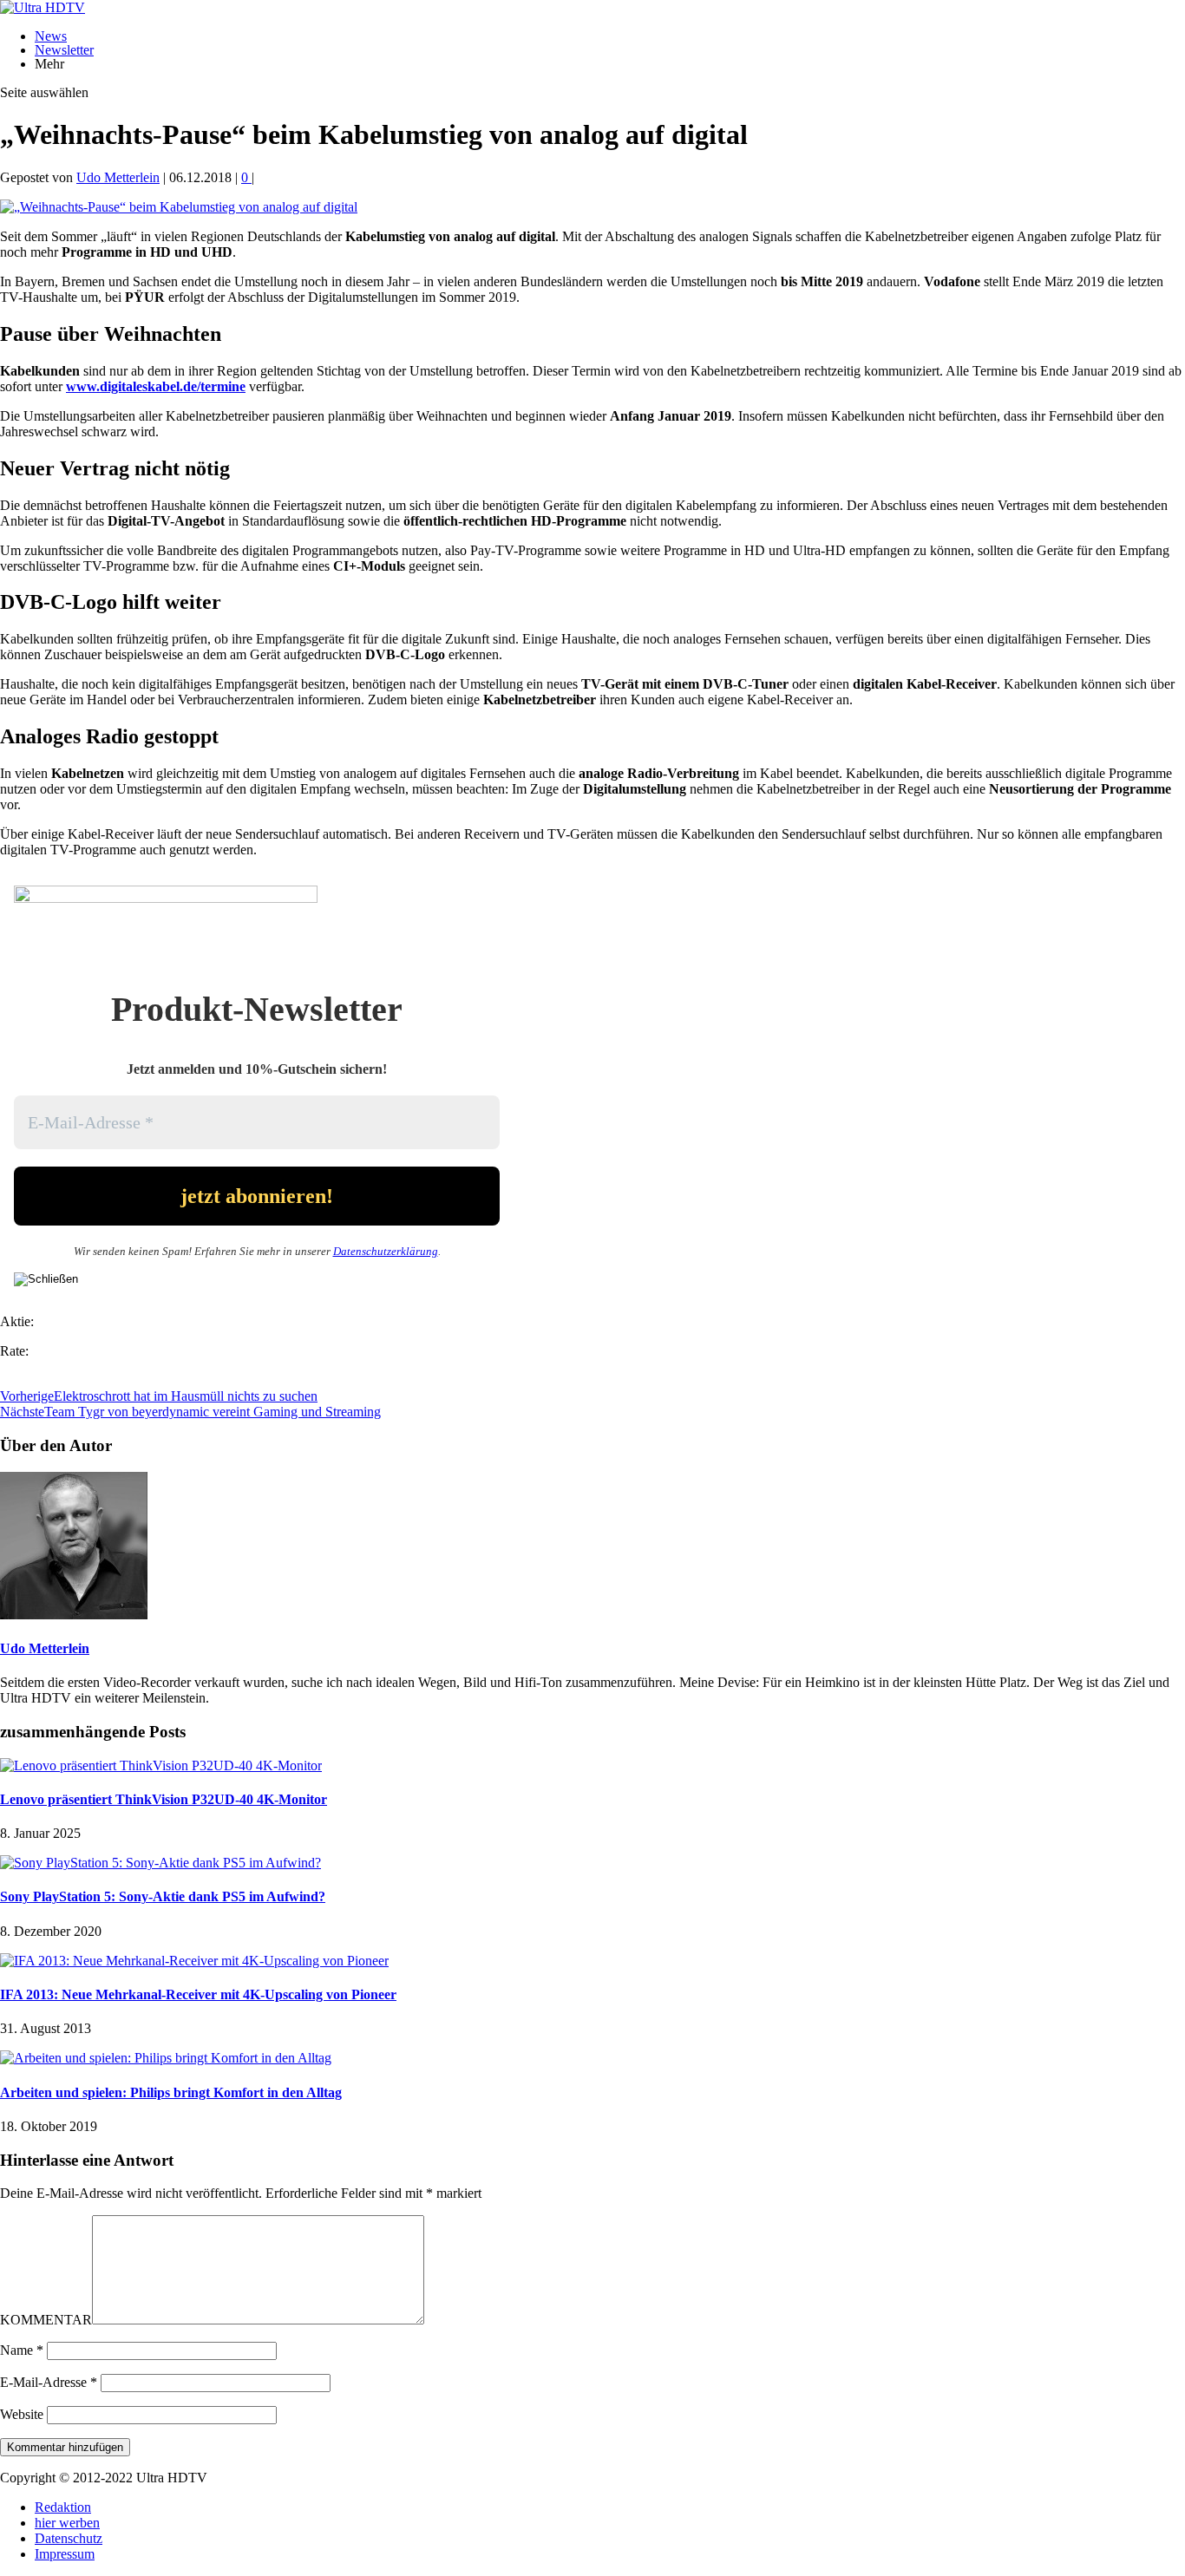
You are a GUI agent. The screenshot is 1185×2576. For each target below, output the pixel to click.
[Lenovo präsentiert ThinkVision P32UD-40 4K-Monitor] (161, 1765)
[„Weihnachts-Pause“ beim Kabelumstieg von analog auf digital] (179, 207)
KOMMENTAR (46, 2320)
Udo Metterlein (118, 177)
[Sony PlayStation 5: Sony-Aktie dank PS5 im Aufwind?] (160, 1863)
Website (22, 2414)
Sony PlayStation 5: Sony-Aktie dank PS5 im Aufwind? (163, 1896)
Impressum (65, 2554)
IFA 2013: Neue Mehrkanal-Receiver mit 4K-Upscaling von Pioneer (198, 1994)
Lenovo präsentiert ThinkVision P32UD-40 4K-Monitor (164, 1799)
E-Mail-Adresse (49, 2382)
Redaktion (63, 2507)
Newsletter (64, 50)
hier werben (67, 2523)
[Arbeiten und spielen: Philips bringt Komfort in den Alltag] (166, 2058)
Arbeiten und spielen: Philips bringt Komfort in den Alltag (171, 2092)
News (51, 36)
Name (22, 2350)
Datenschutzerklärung (386, 1251)
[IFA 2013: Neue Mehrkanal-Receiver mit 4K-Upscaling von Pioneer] (194, 1961)
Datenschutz (69, 2538)
